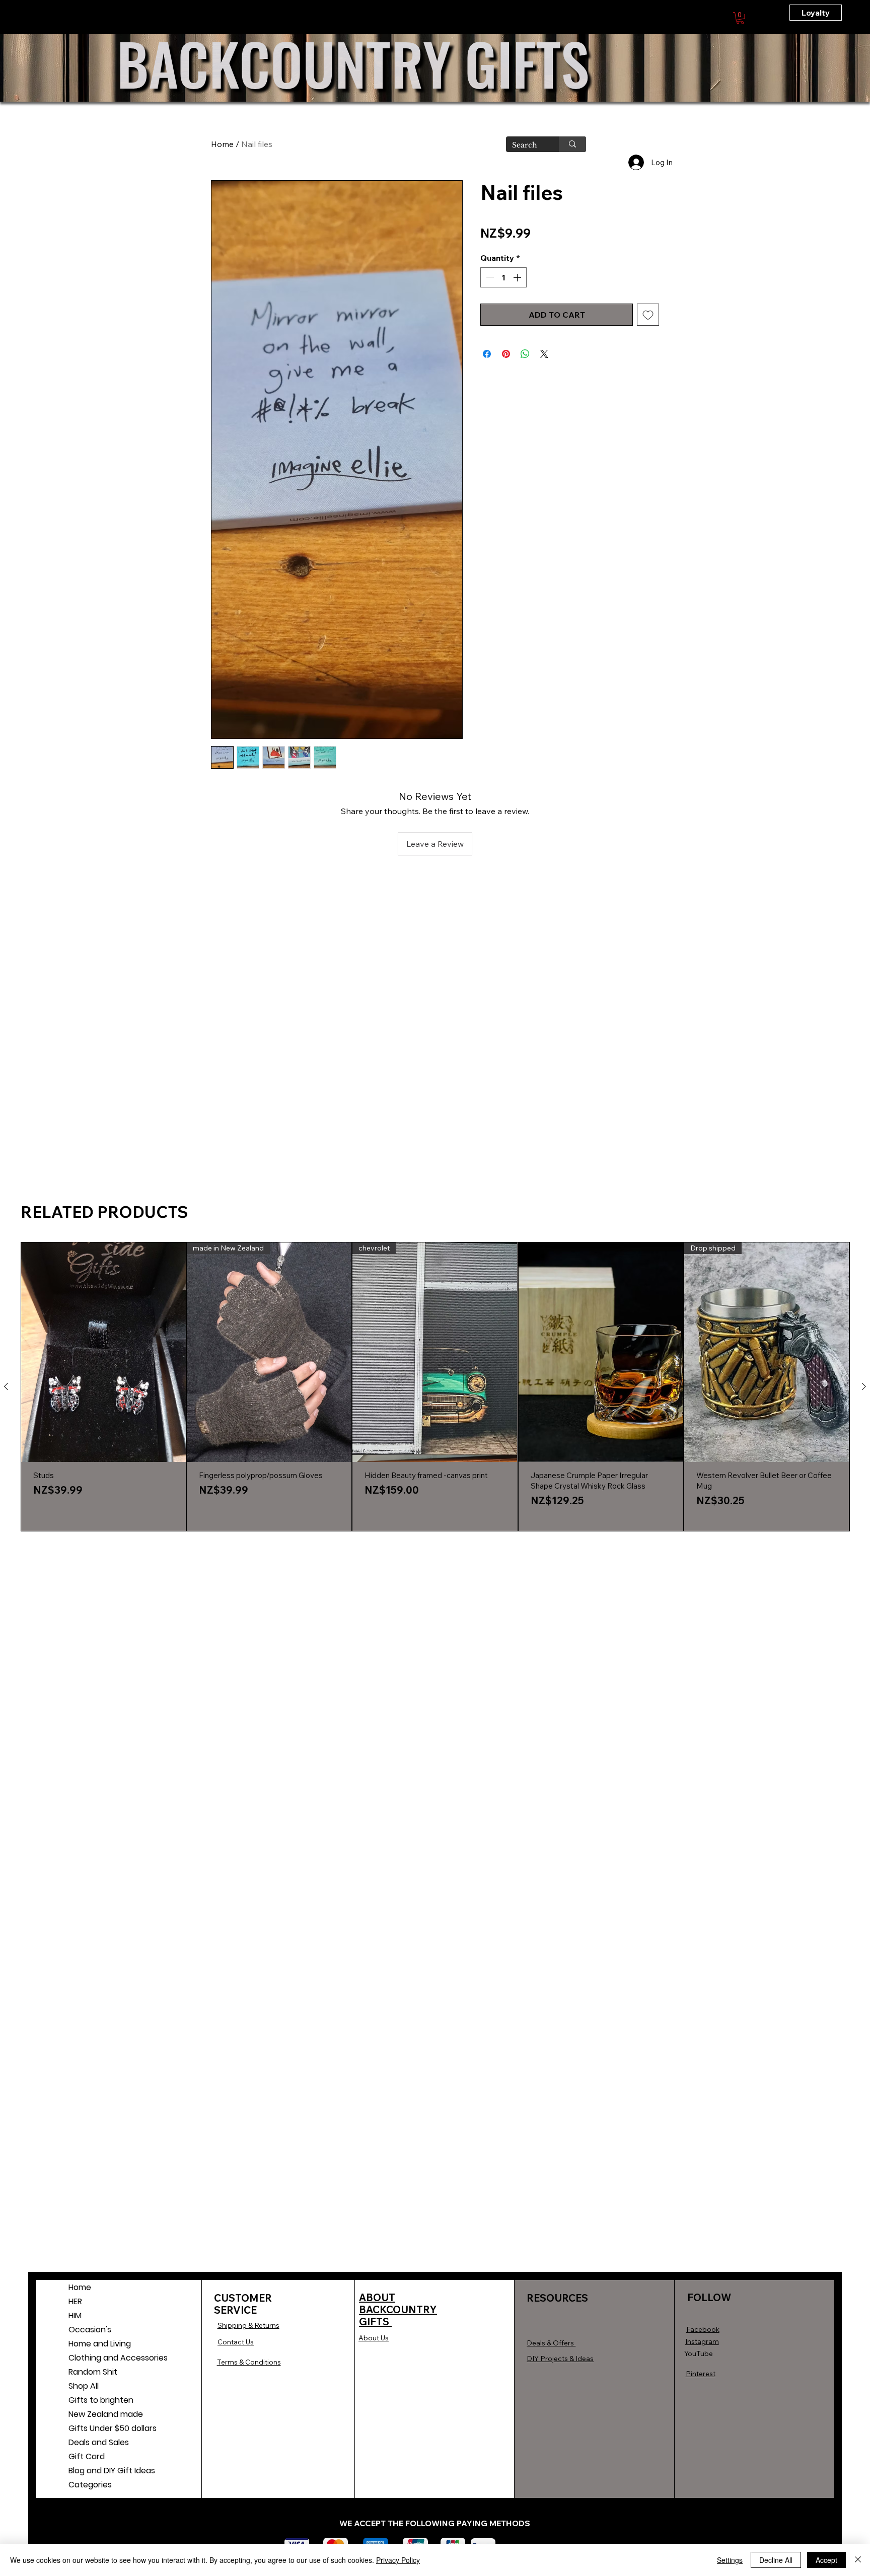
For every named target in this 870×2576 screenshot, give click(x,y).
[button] (740, 18)
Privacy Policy (398, 2560)
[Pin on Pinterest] (506, 354)
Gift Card (87, 2456)
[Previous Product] (6, 1386)
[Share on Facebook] (487, 354)
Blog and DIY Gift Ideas (100, 2471)
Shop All (84, 2386)
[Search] (572, 144)
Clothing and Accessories (100, 2358)
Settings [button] (730, 2560)
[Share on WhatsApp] (525, 354)
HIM (75, 2315)
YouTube (699, 2353)
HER (75, 2301)
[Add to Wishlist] (648, 315)
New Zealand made (100, 2414)
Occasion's (90, 2330)
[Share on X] (544, 354)
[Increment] (518, 277)
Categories (90, 2485)
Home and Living (100, 2344)
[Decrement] (489, 277)
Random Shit (93, 2372)
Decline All (776, 2560)
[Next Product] (864, 1386)
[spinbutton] (503, 277)
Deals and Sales (99, 2442)
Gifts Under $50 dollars (100, 2428)
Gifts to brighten (100, 2400)
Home (222, 144)
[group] (435, 1387)
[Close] (858, 2560)
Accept (826, 2560)
